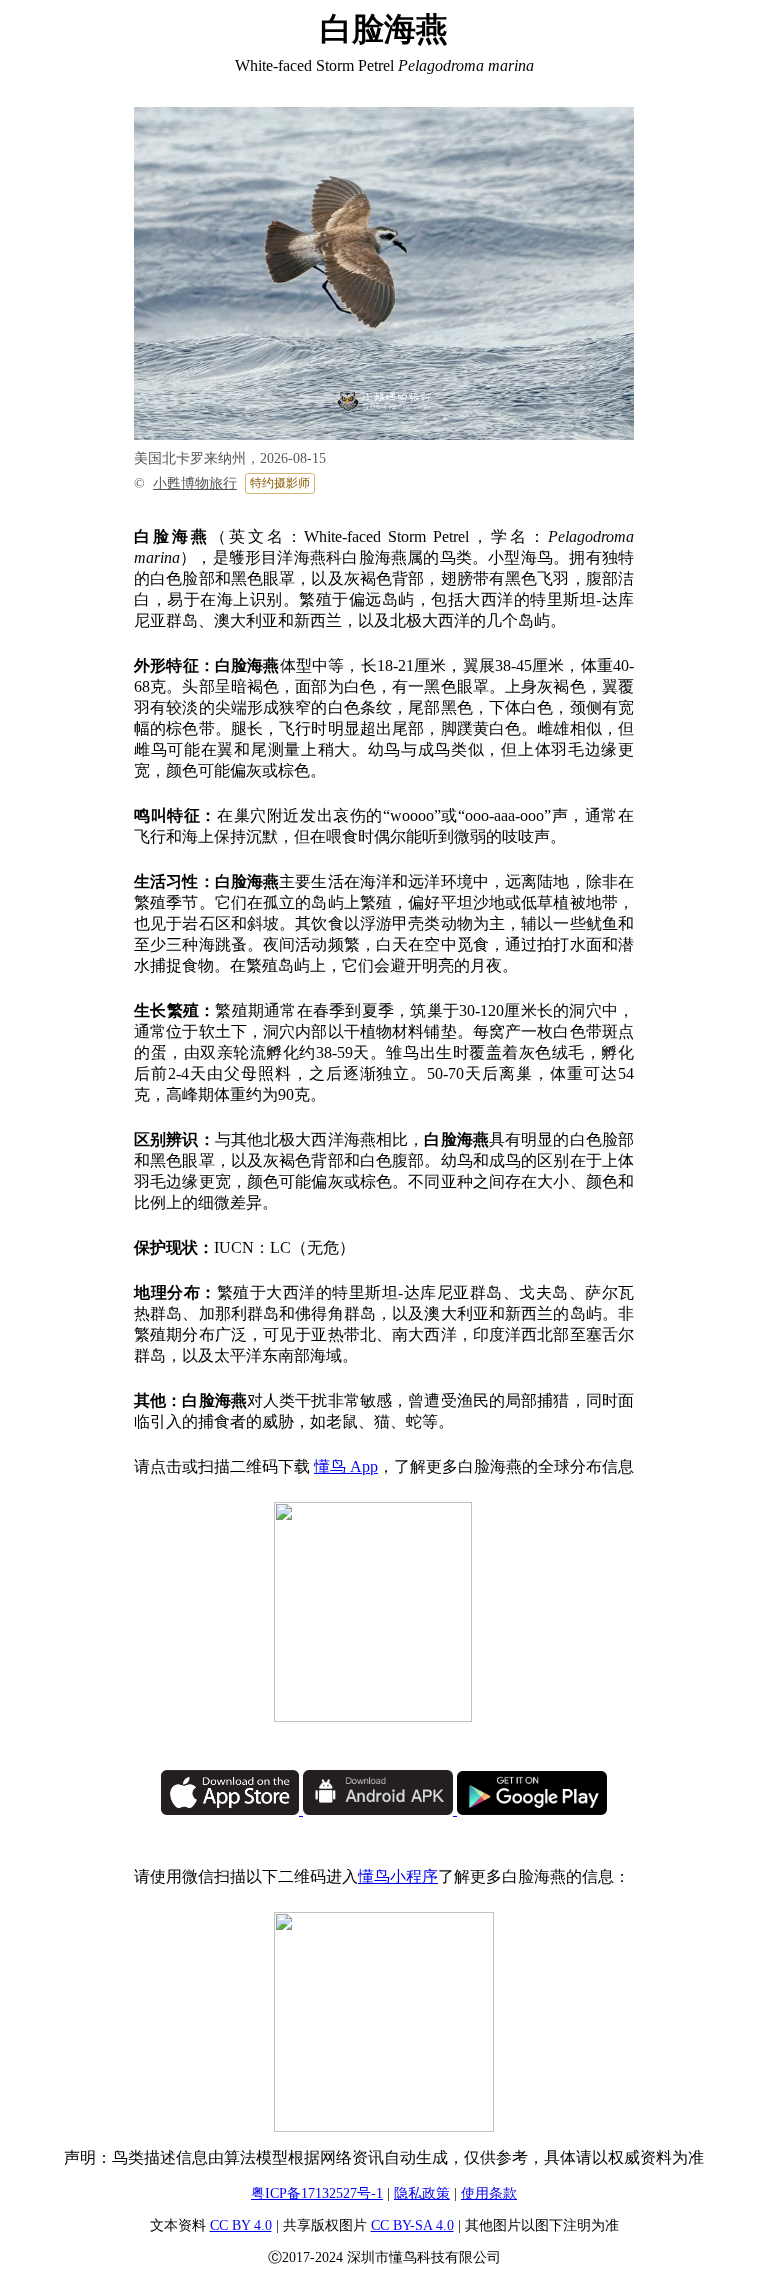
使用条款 (489, 2193)
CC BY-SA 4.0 (412, 2225)
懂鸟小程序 (398, 1876)
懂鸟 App (346, 1466)
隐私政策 (422, 2193)
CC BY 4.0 (241, 2225)
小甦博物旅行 (195, 483)
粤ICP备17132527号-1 (317, 2193)
